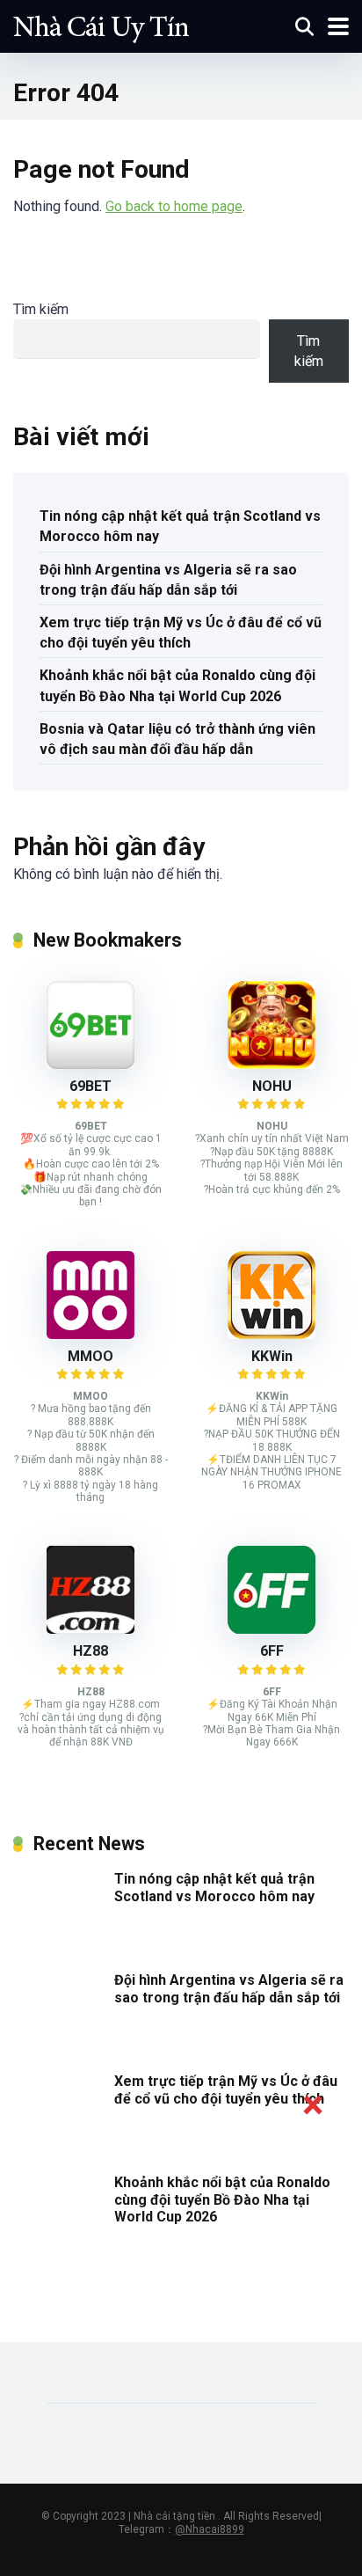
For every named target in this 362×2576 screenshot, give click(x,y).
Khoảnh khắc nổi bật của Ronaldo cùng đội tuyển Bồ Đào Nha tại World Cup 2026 (177, 685)
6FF (272, 1651)
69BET (90, 1086)
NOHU (272, 1086)
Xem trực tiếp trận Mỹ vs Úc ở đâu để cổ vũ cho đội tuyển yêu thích (181, 633)
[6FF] (271, 1629)
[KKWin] (271, 1334)
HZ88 (90, 1651)
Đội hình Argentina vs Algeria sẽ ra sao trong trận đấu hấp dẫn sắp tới (168, 580)
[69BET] (90, 1064)
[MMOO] (90, 1334)
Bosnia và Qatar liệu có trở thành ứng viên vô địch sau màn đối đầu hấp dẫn (177, 739)
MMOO (90, 1356)
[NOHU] (271, 1064)
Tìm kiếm (41, 309)
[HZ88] (90, 1629)
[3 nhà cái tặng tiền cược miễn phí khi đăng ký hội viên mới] (101, 24)
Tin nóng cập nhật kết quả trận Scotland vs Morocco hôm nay (180, 526)
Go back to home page (174, 206)
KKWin (272, 1356)
